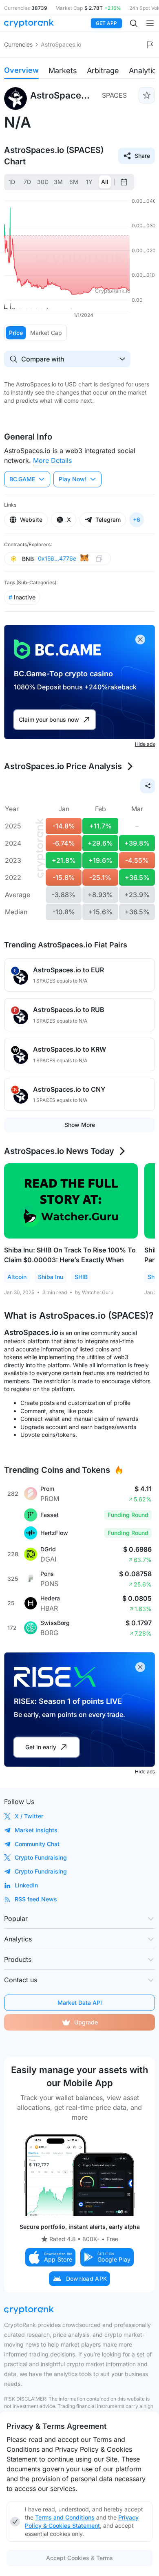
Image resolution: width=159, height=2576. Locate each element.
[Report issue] (150, 45)
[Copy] (99, 559)
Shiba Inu (51, 1277)
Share (142, 156)
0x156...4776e (57, 558)
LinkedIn (26, 1885)
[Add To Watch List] (147, 95)
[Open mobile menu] (150, 23)
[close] (140, 640)
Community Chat (37, 1844)
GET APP (106, 23)
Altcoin (17, 1277)
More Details (52, 460)
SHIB (81, 1277)
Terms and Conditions (65, 2517)
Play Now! (73, 479)
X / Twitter (29, 1816)
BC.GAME (22, 479)
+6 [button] (137, 519)
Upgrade (86, 2022)
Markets (63, 71)
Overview (21, 70)
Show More (80, 1125)
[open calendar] (124, 182)
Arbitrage (103, 71)
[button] (51, 2257)
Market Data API (80, 2003)
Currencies (18, 44)
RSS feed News (36, 1899)
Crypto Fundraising (41, 1857)
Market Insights (36, 1830)
